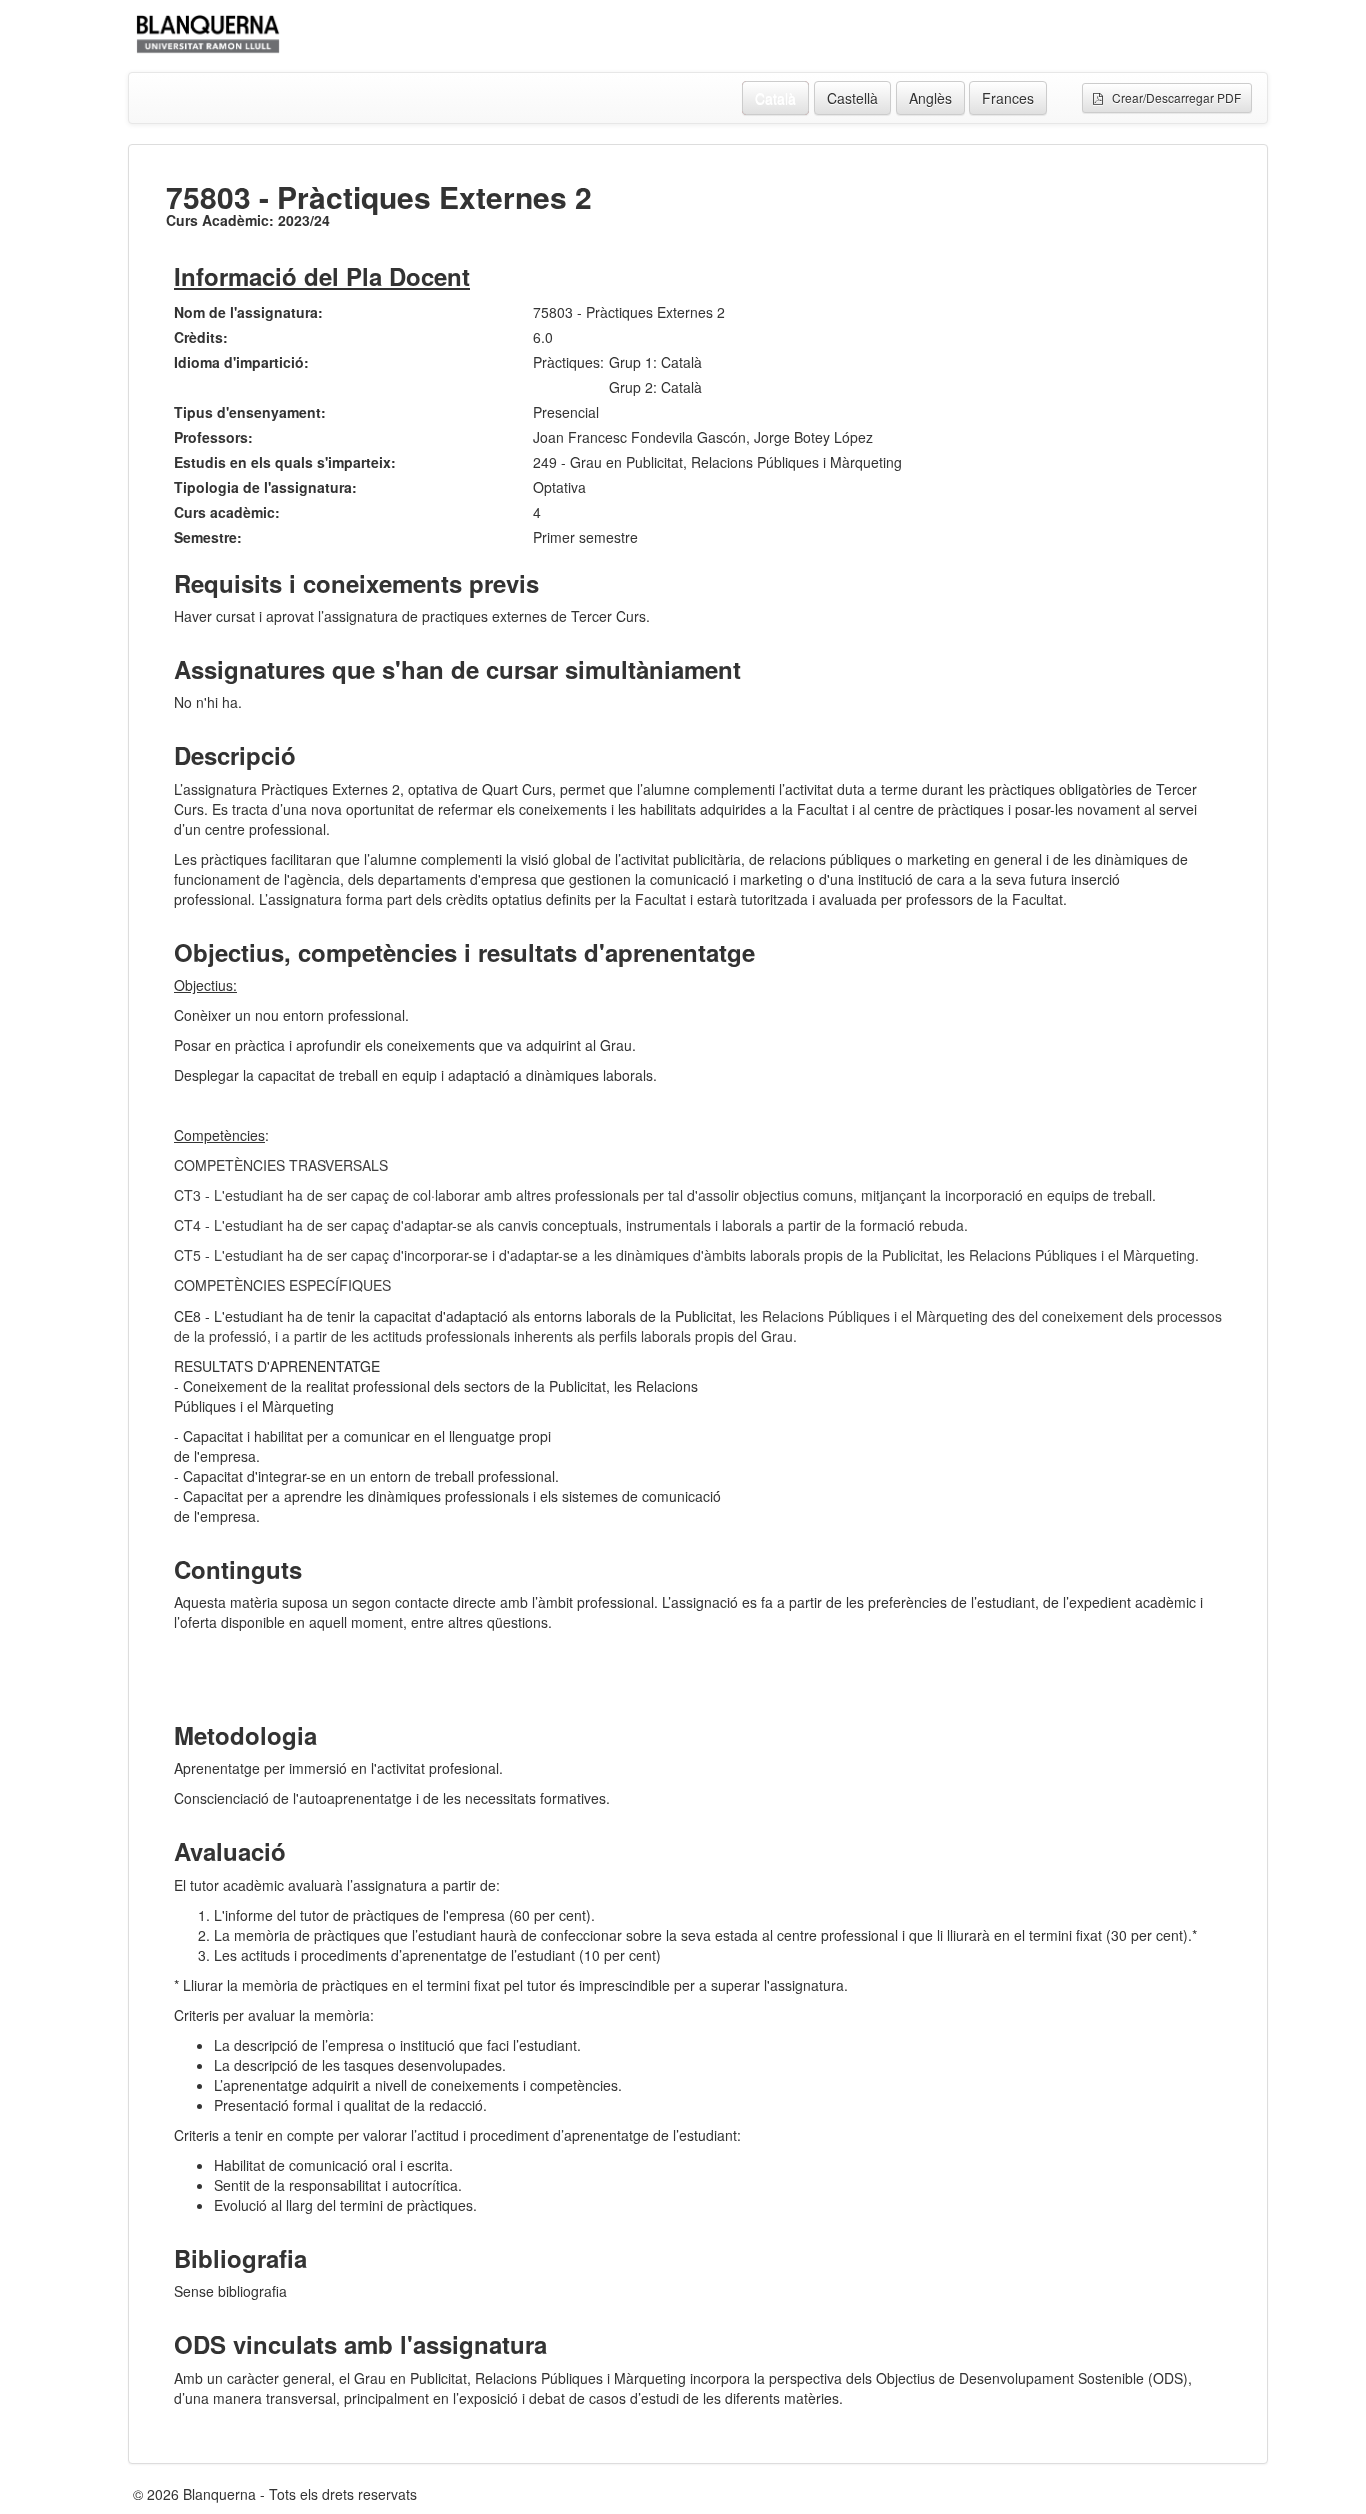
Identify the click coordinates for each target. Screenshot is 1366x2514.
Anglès (930, 98)
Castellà (852, 98)
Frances (1008, 98)
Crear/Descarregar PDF (1172, 97)
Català (775, 98)
